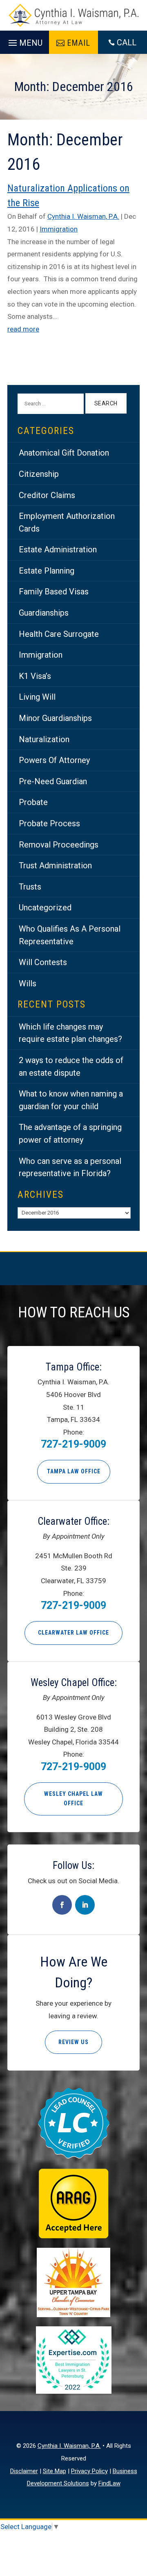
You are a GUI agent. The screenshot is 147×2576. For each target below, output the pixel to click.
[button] (24, 41)
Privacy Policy (89, 2471)
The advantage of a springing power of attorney (70, 1133)
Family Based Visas (54, 592)
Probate (33, 802)
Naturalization (44, 739)
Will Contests (43, 962)
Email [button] (79, 43)
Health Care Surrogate (59, 634)
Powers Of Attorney (54, 760)
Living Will (37, 697)
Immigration (59, 229)
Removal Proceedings (59, 845)
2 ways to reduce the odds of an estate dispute (71, 1067)
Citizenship (39, 474)
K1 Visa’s (35, 676)
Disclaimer (24, 2471)
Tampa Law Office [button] (74, 1471)
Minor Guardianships (55, 718)
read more (23, 329)
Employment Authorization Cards (67, 522)
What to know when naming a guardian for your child (71, 1100)
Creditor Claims (47, 495)
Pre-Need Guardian (53, 781)
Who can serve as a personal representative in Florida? (70, 1167)
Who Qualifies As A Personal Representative (70, 935)
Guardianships (44, 613)
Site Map (55, 2471)
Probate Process (49, 823)
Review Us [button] (73, 2042)
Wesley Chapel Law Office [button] (73, 1799)
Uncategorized (45, 908)
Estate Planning (47, 571)
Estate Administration (58, 549)
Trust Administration (55, 865)
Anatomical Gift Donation (64, 453)
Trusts (30, 887)
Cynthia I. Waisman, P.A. (83, 216)
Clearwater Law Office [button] (73, 1633)
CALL (127, 42)
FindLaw (109, 2483)
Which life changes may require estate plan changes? (70, 1033)
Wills (28, 983)
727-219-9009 (73, 1444)
